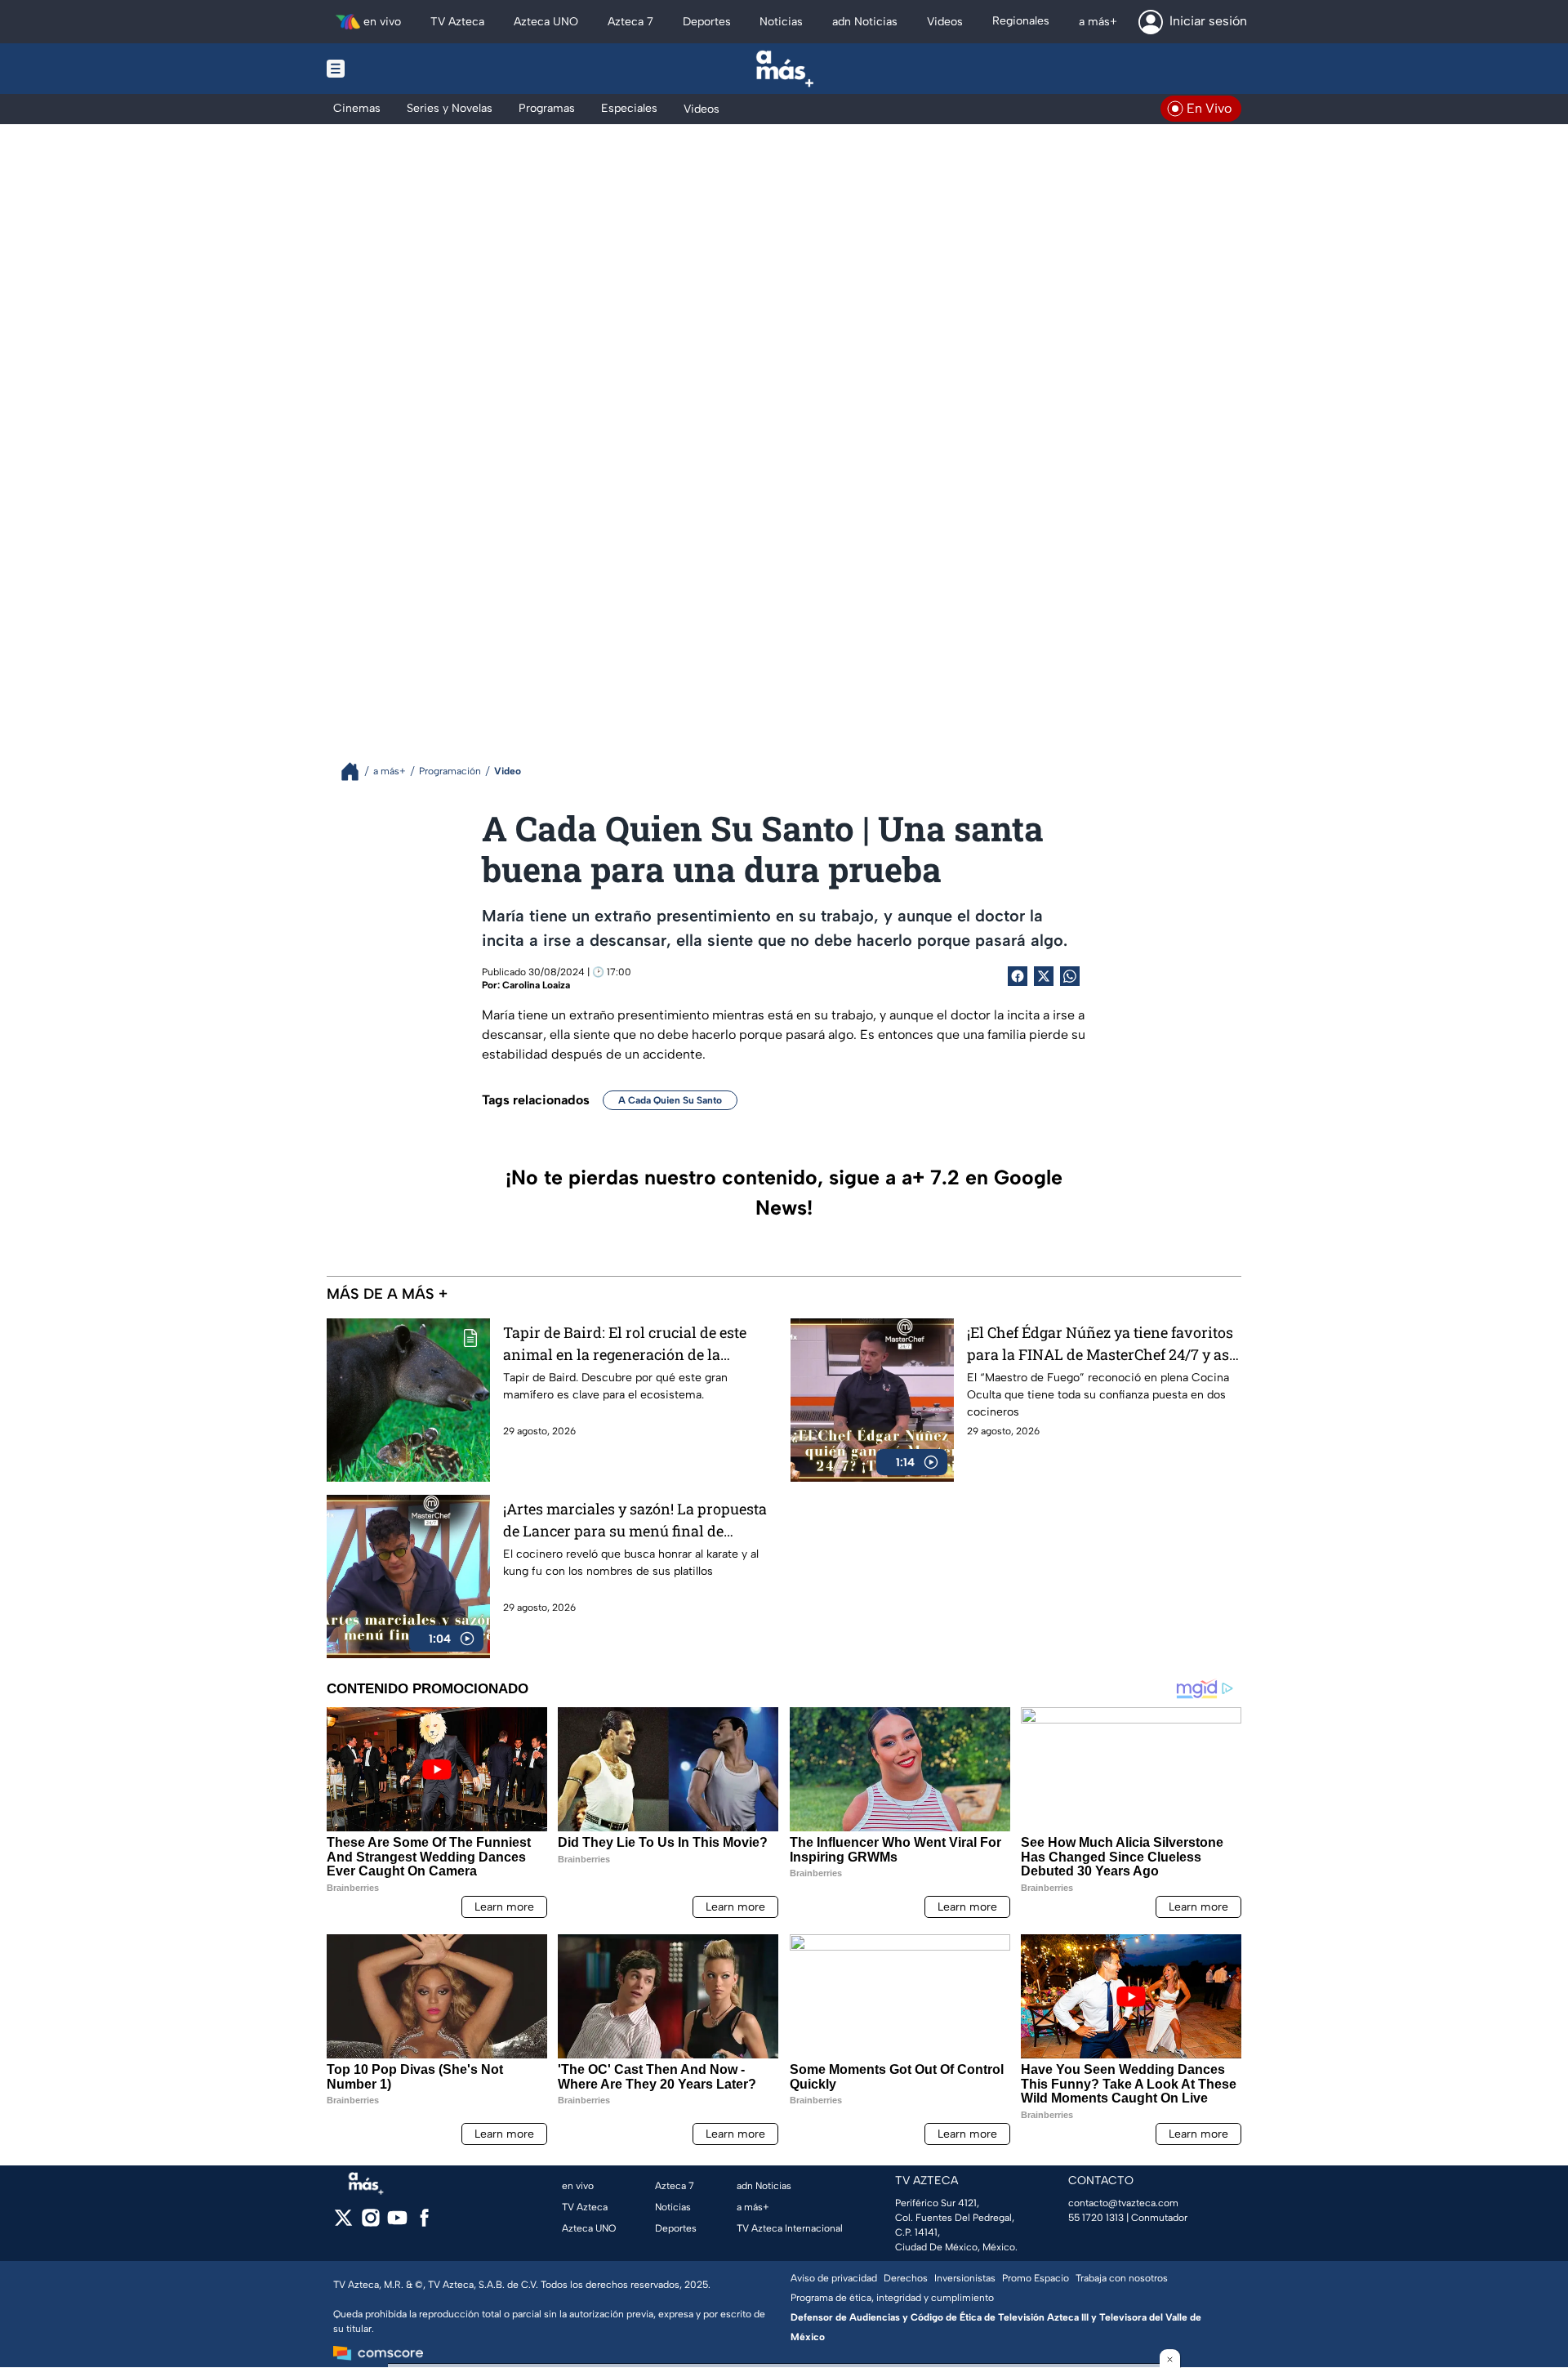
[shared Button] (1070, 976)
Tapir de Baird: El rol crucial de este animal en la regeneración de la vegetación (625, 1344)
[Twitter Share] (1044, 976)
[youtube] (397, 2223)
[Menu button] (392, 69)
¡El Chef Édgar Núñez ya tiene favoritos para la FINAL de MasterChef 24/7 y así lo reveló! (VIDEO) (1100, 1344)
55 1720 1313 (1096, 2218)
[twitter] (343, 2223)
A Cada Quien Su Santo (670, 1100)
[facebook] (424, 2223)
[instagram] (370, 2223)
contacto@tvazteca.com (1123, 2203)
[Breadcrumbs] (356, 771)
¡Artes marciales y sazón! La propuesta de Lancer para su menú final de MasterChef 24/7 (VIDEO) (635, 1521)
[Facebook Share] (1018, 976)
